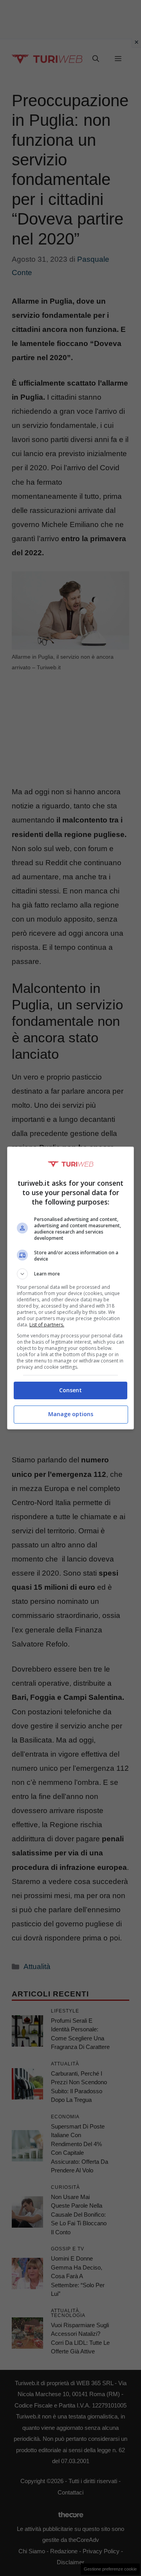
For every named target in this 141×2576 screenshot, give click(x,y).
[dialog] (70, 1288)
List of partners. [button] (47, 1325)
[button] (70, 1274)
